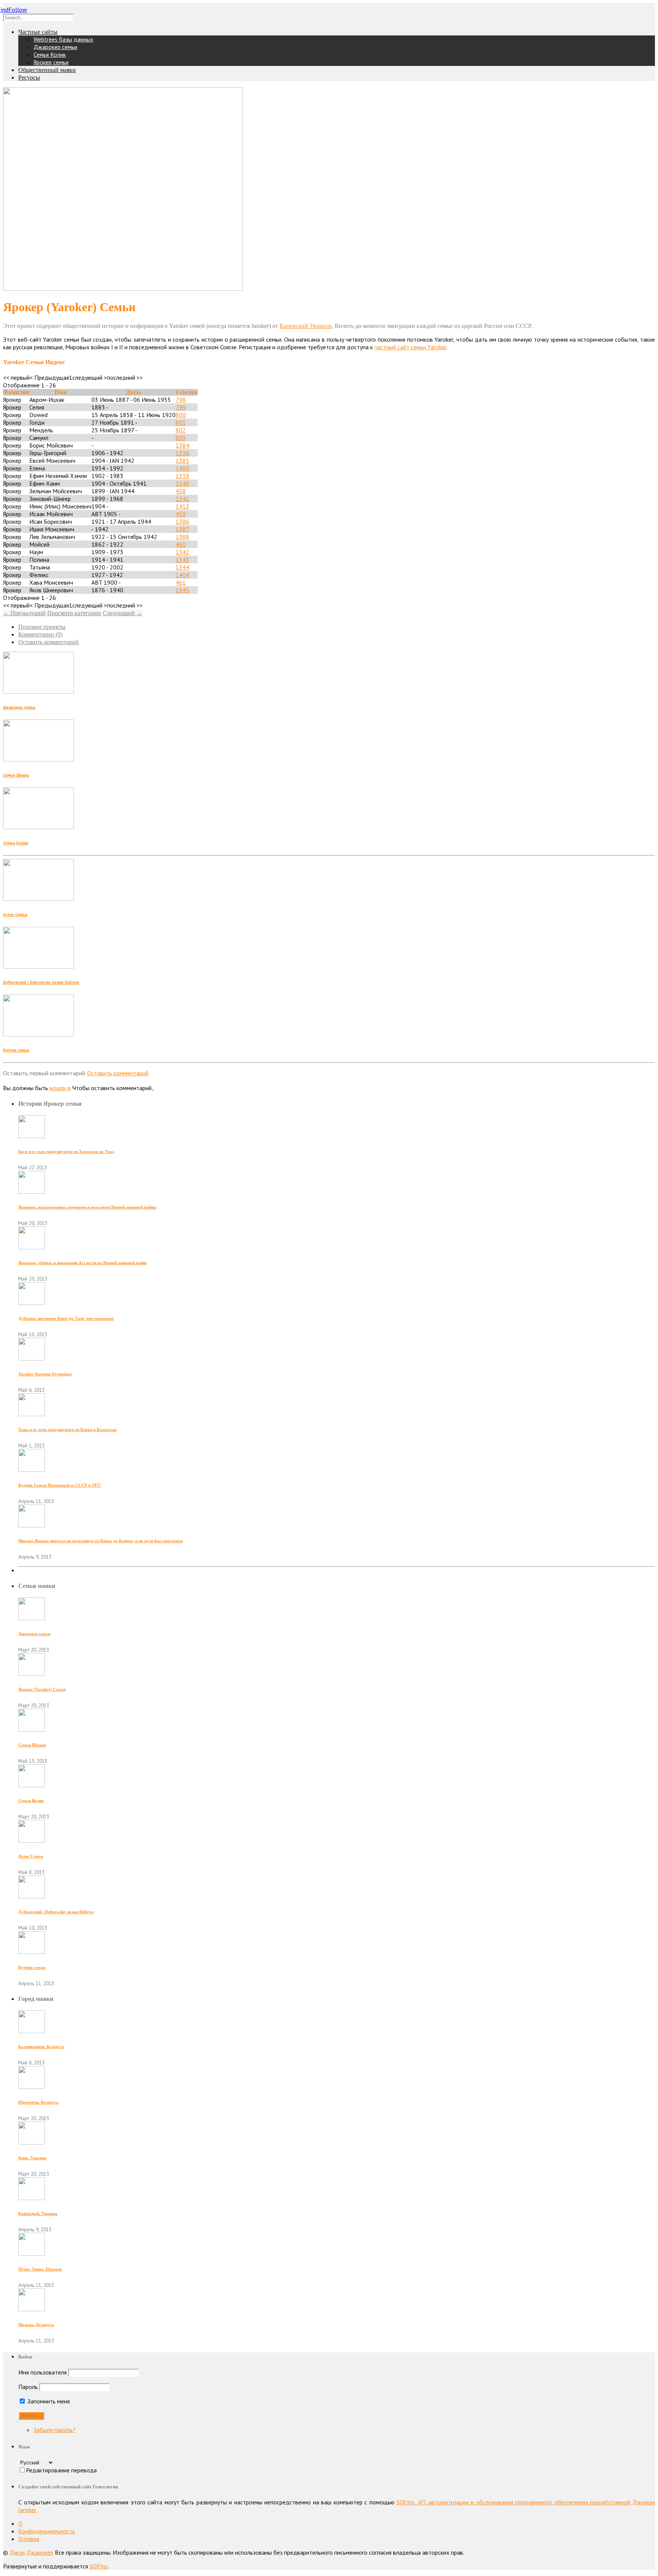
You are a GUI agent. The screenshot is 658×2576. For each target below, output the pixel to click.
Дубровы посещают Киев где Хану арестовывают (66, 1318)
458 (181, 491)
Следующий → (123, 613)
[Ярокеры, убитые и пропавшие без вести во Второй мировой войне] (32, 1247)
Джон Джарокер (31, 2552)
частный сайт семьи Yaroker (410, 347)
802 (181, 430)
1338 (182, 453)
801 (181, 422)
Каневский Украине (306, 326)
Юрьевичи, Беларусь (38, 2102)
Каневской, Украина (38, 2213)
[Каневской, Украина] (32, 2198)
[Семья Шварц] (32, 1729)
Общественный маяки (47, 70)
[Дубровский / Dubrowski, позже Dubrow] (32, 1896)
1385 (182, 461)
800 (181, 415)
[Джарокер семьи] (32, 1618)
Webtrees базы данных (63, 39)
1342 (182, 552)
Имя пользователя (42, 2372)
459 (181, 514)
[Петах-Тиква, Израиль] (32, 2253)
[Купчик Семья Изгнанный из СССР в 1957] (32, 1469)
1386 (182, 521)
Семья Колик (50, 54)
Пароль (28, 2387)
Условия (29, 2539)
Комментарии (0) (40, 634)
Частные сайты (38, 32)
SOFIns (99, 2566)
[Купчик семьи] (32, 1952)
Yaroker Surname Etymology (45, 1374)
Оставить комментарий (49, 642)
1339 (182, 476)
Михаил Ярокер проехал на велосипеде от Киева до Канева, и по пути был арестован (101, 1541)
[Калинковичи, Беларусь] (32, 2031)
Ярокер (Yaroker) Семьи (42, 1689)
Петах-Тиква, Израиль (40, 2269)
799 (181, 407)
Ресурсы (29, 78)
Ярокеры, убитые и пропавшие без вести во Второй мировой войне (83, 1263)
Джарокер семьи (55, 47)
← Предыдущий (24, 613)
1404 (182, 575)
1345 (182, 590)
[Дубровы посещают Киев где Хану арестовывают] (32, 1303)
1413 (182, 506)
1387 (182, 529)
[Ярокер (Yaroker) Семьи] (32, 1674)
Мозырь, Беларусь (36, 2325)
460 (181, 544)
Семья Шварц (16, 775)
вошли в (60, 1088)
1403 (182, 468)
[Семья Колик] (32, 1785)
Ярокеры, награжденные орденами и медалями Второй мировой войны (87, 1207)
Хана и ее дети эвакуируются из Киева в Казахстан (67, 1430)
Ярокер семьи (51, 62)
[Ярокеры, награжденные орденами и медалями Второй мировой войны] (32, 1191)
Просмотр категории (74, 613)
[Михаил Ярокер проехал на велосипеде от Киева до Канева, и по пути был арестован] (32, 1525)
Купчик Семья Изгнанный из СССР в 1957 (60, 1485)
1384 (182, 445)
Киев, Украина (32, 2158)
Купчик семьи (16, 1050)
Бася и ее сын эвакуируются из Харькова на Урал (66, 1151)
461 (181, 582)
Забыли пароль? (54, 2430)
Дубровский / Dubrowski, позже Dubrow (41, 982)
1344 (182, 567)
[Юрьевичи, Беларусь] (32, 2087)
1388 (182, 537)
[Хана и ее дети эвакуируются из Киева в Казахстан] (32, 1414)
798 (181, 400)
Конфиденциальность (47, 2531)
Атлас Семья (15, 915)
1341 (182, 499)
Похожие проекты (42, 627)
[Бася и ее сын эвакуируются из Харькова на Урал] (32, 1136)
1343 (182, 560)
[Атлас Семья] (32, 1840)
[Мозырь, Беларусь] (32, 2309)
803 (181, 438)
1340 (182, 483)
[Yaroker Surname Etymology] (32, 1358)
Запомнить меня (48, 2401)
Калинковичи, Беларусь (41, 2047)
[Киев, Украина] (32, 2142)
